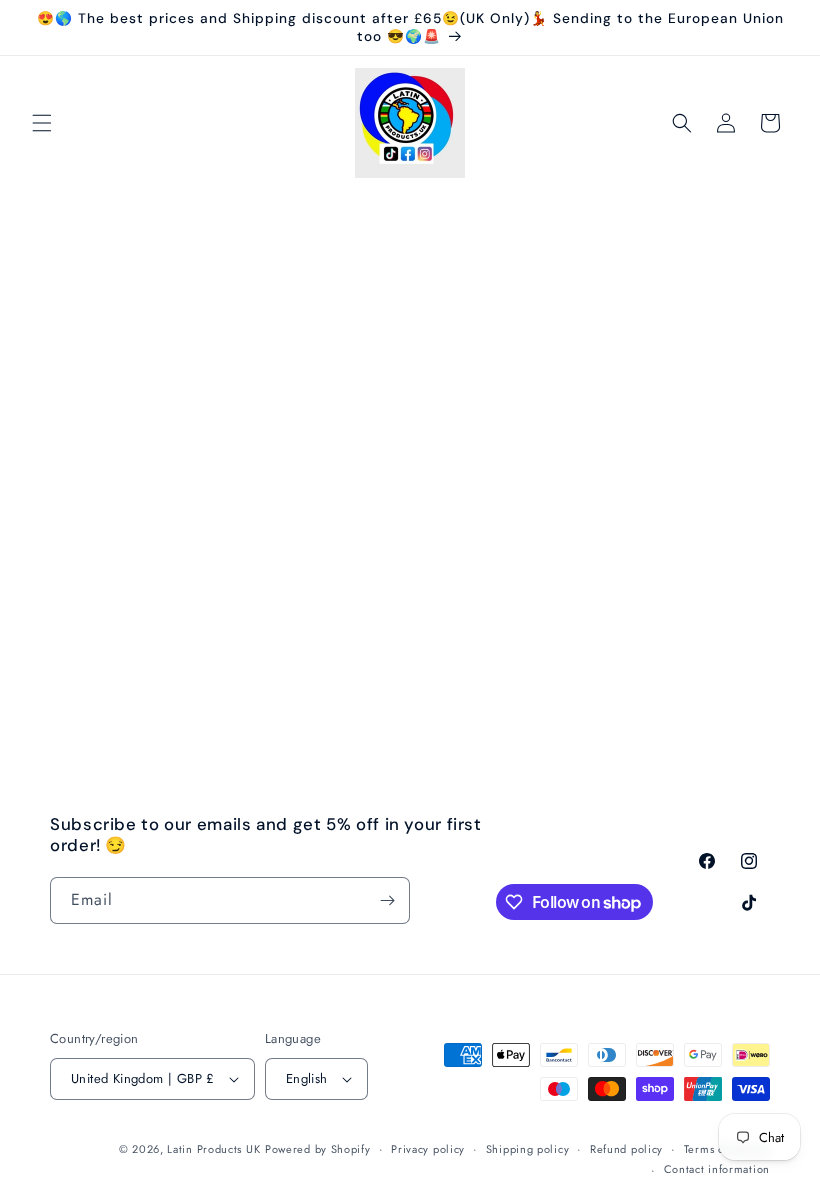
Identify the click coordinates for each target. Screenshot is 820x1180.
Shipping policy (528, 1149)
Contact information (717, 1169)
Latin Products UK (213, 1149)
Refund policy (626, 1149)
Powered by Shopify (318, 1149)
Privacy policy (428, 1149)
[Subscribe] (387, 900)
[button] (42, 123)
